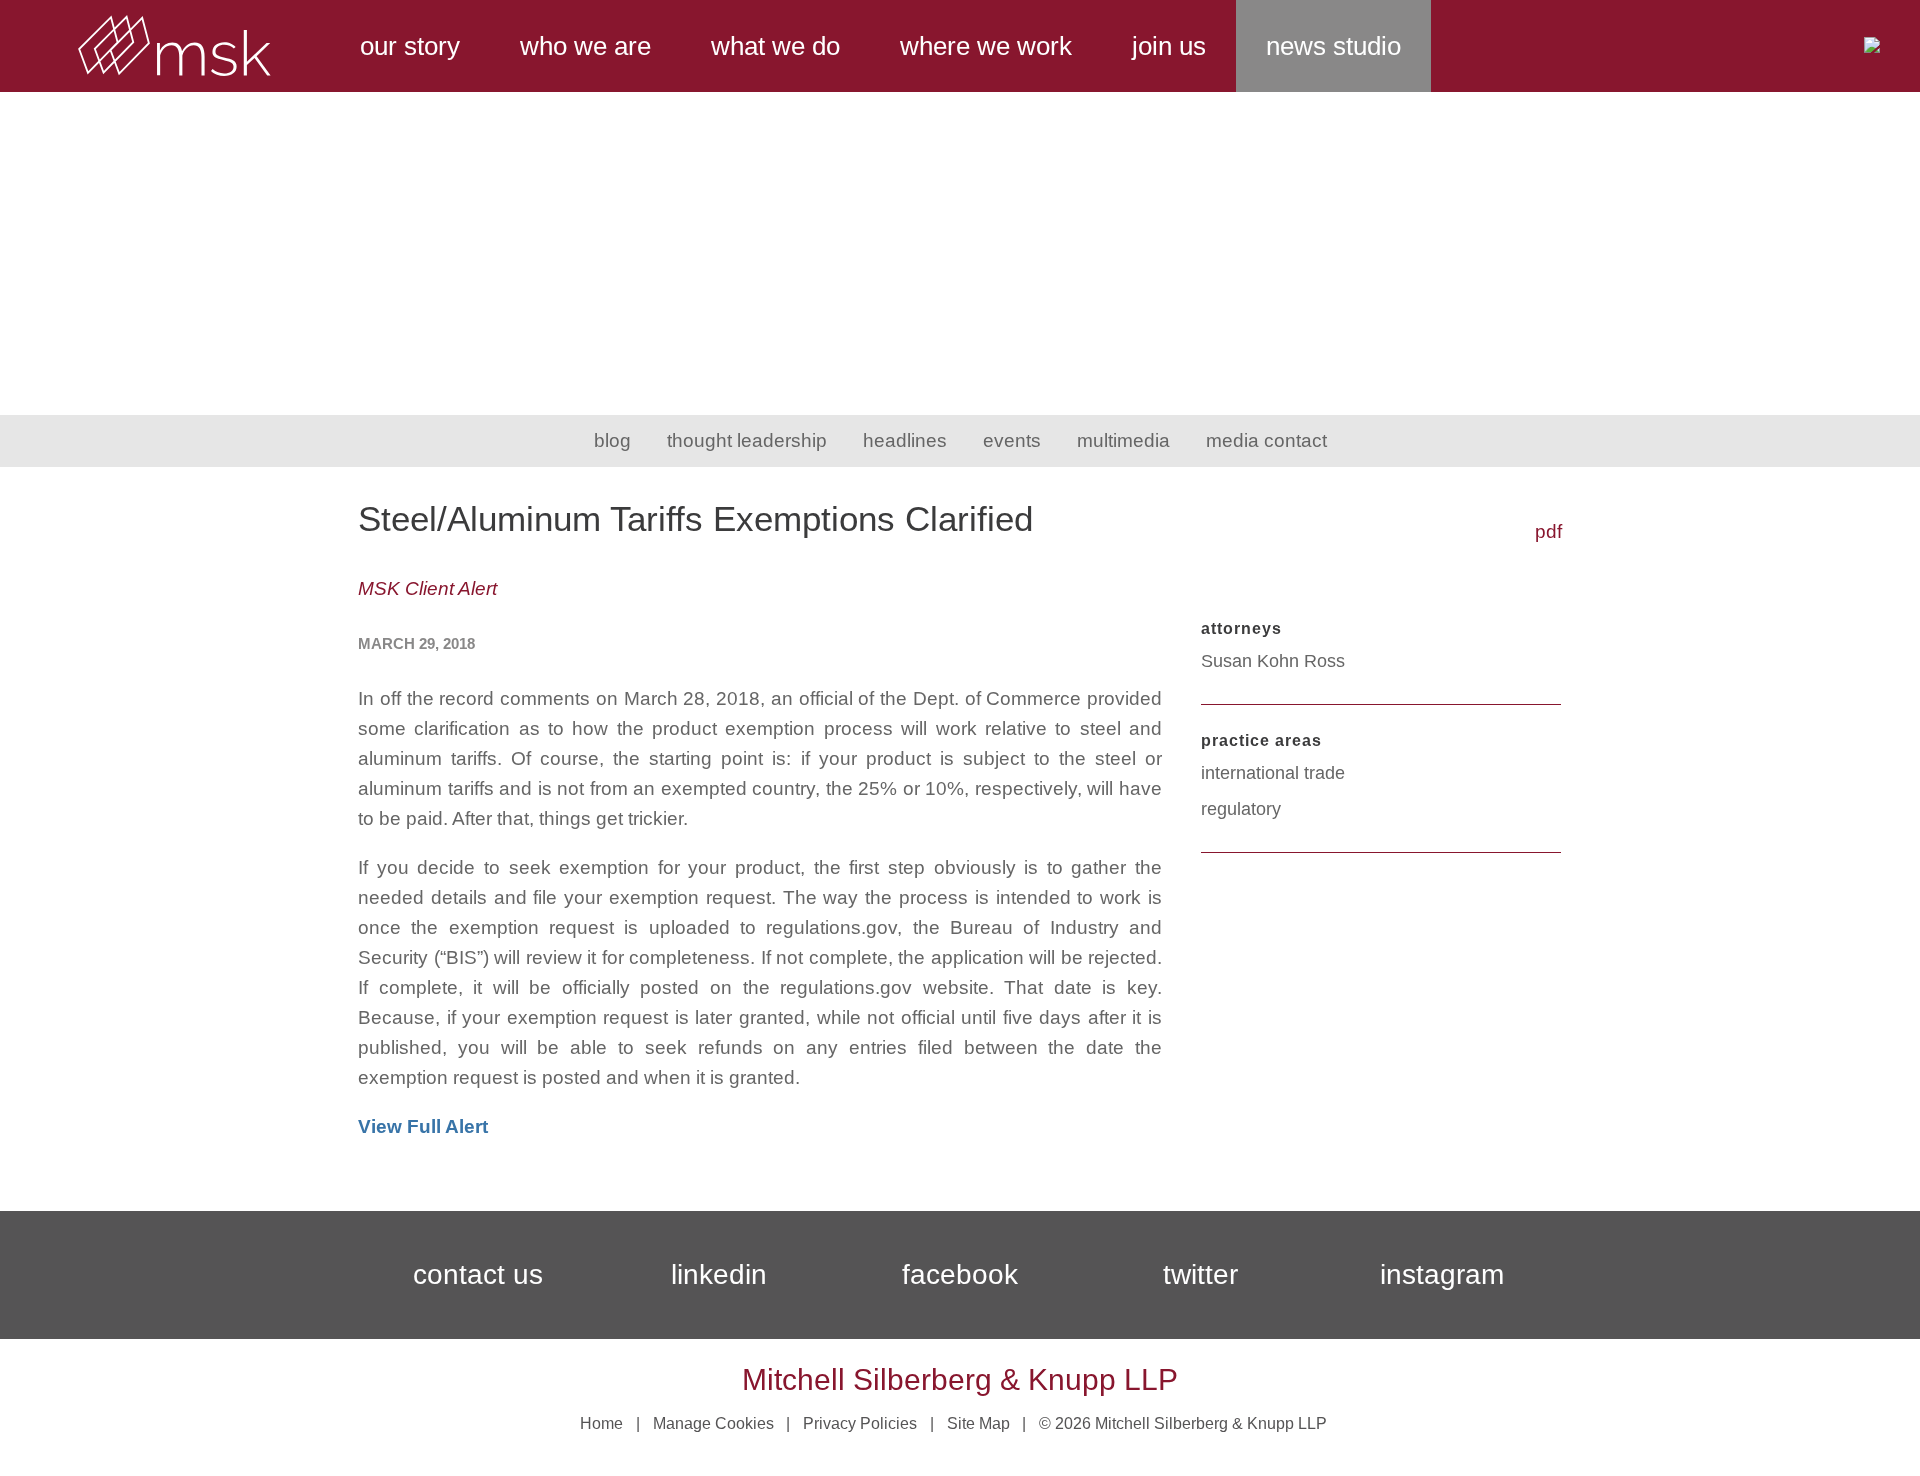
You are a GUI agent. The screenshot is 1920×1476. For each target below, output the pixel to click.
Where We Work (986, 46)
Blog (612, 440)
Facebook (960, 1274)
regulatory (1241, 809)
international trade (1273, 773)
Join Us (1169, 46)
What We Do (775, 46)
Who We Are (585, 46)
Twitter (1200, 1274)
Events (1012, 440)
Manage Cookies (713, 1423)
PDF (1548, 531)
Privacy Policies (860, 1423)
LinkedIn (719, 1274)
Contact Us (478, 1274)
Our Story (410, 46)
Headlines (905, 440)
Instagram (1442, 1274)
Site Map (978, 1423)
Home (601, 1423)
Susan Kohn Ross (1273, 661)
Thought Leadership (747, 440)
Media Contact (1266, 440)
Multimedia (1123, 440)
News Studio (1333, 46)
